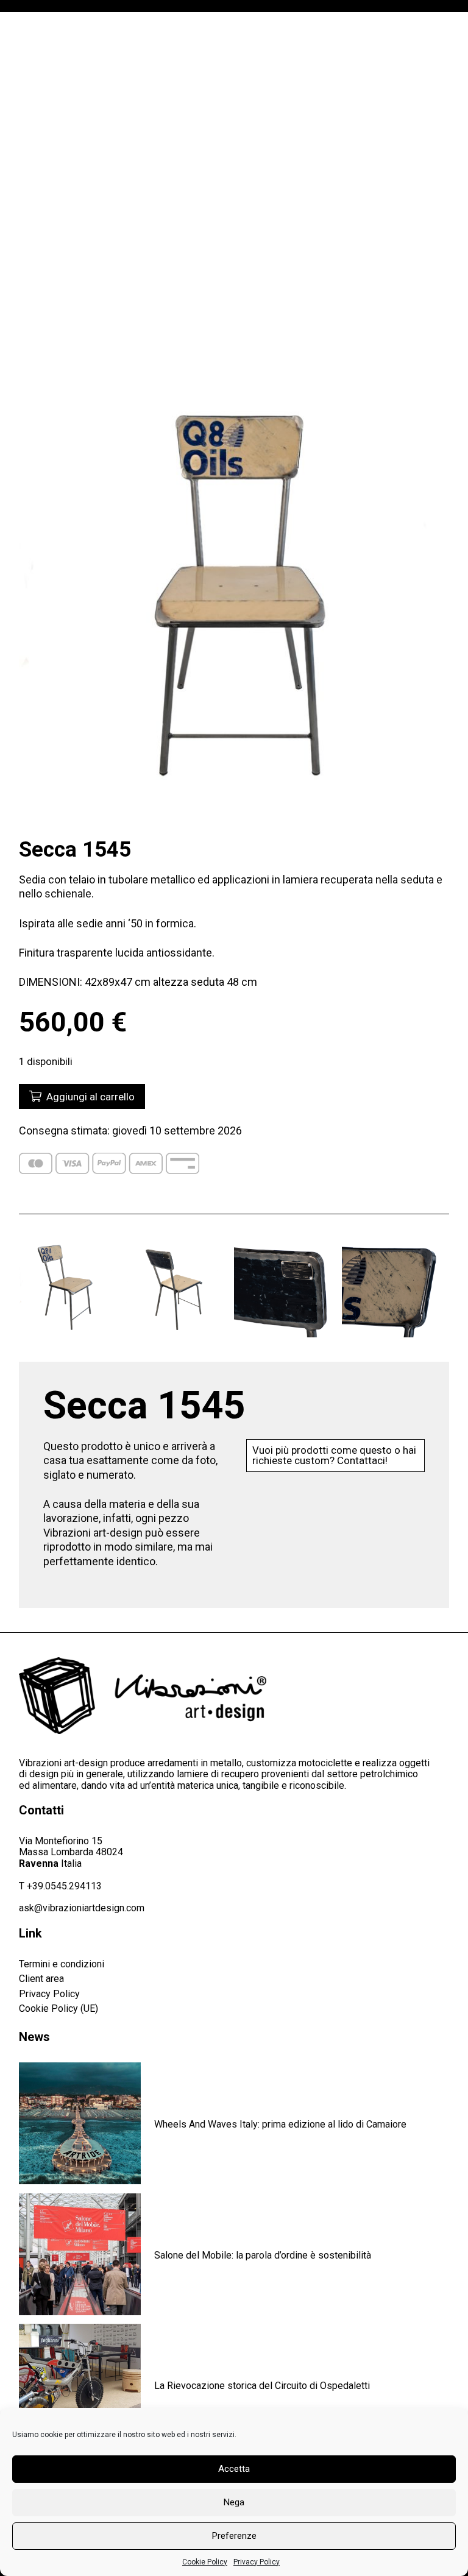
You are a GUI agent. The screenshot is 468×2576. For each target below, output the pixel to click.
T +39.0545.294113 (60, 1886)
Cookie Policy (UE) (58, 2008)
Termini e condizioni (62, 1964)
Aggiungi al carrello (88, 1097)
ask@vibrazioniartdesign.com (82, 1908)
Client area (41, 1979)
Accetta (234, 2469)
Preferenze (234, 2536)
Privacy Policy (257, 2562)
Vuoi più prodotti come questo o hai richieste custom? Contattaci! (334, 1455)
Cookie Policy (205, 2562)
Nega (234, 2502)
